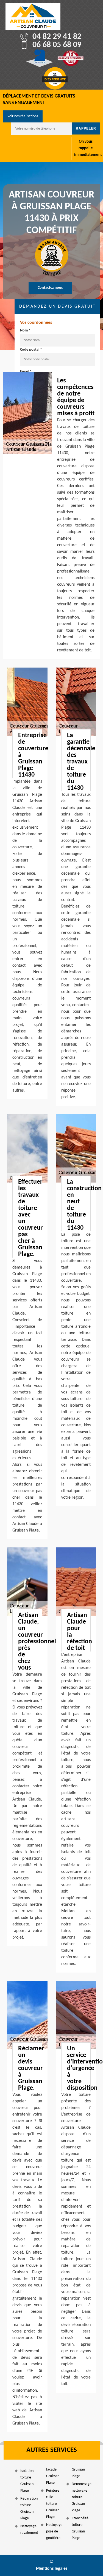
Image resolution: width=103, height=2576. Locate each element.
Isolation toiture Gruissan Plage (27, 2481)
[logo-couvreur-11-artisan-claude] (33, 16)
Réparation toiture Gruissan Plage (28, 2508)
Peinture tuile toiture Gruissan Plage (53, 2504)
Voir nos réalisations (23, 116)
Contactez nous (50, 288)
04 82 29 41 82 (57, 37)
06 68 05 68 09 (57, 45)
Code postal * (31, 350)
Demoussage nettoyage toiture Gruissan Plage (80, 2497)
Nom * (25, 330)
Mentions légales (52, 2569)
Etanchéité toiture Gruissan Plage (80, 2528)
